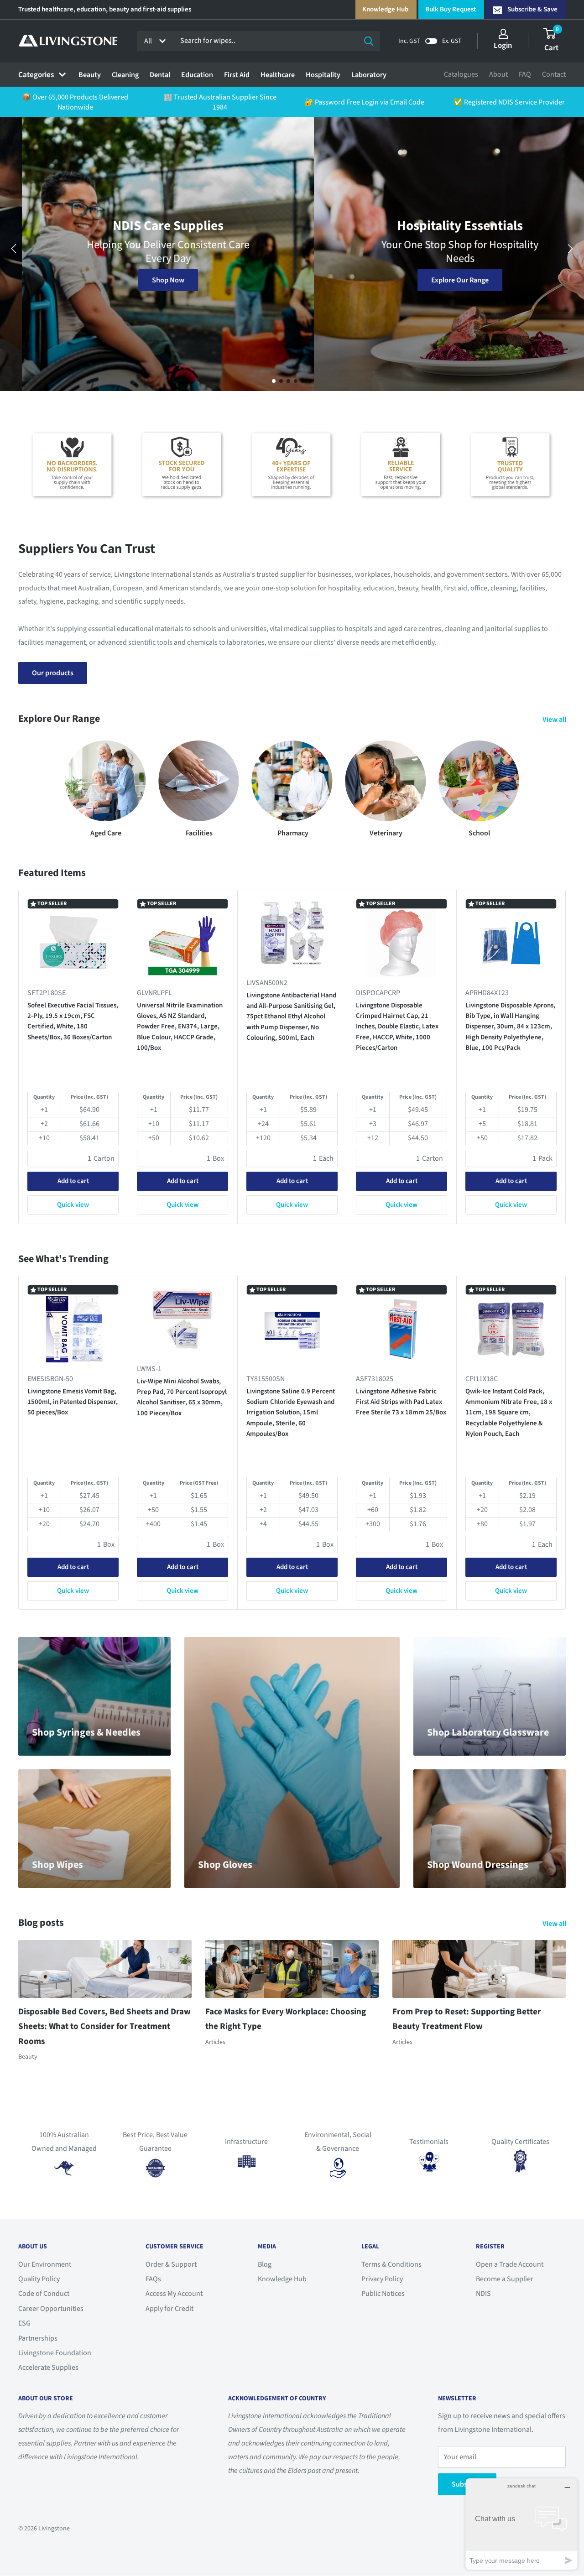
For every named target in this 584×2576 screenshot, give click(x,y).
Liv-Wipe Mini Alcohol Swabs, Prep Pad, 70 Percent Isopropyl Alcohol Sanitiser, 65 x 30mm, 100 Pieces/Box (182, 1397)
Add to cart (73, 1181)
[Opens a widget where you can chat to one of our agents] (521, 2524)
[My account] (503, 34)
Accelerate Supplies (48, 2367)
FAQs (153, 2279)
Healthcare (278, 75)
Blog (265, 2264)
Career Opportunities (51, 2309)
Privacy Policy (382, 2279)
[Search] (369, 41)
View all (555, 720)
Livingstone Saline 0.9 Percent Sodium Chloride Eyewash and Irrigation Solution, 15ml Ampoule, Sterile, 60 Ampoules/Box (291, 1413)
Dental (160, 75)
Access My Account (174, 2294)
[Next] (566, 1057)
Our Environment (45, 2264)
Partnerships (38, 2338)
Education (197, 75)
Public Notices (383, 2294)
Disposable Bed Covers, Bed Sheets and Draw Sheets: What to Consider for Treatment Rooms (104, 2027)
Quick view (73, 1205)
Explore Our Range (438, 280)
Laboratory (369, 75)
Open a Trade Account (510, 2264)
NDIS (483, 2294)
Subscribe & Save (532, 9)
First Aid (237, 75)
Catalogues (461, 74)
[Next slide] (570, 249)
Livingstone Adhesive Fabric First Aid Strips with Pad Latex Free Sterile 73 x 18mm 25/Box (401, 1402)
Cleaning (125, 75)
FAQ (525, 74)
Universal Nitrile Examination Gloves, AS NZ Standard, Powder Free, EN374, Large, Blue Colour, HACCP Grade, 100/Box (180, 1027)
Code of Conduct (44, 2294)
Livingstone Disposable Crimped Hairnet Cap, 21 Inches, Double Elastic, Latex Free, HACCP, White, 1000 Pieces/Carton (397, 1027)
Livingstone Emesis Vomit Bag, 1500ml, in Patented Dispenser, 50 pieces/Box (73, 1402)
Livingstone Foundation (55, 2353)
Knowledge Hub (385, 9)
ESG (24, 2323)
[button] (274, 381)
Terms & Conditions (391, 2264)
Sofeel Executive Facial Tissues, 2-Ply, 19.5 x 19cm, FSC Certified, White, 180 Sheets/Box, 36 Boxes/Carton (73, 1021)
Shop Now (146, 280)
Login (503, 46)
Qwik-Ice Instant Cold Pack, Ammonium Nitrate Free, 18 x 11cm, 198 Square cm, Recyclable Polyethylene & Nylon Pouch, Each (509, 1413)
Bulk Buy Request (451, 9)
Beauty (90, 75)
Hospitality (323, 75)
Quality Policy (39, 2279)
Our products (53, 673)
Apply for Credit (169, 2309)
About (498, 74)
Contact (554, 74)
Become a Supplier (505, 2279)
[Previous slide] (14, 249)
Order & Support (171, 2264)
